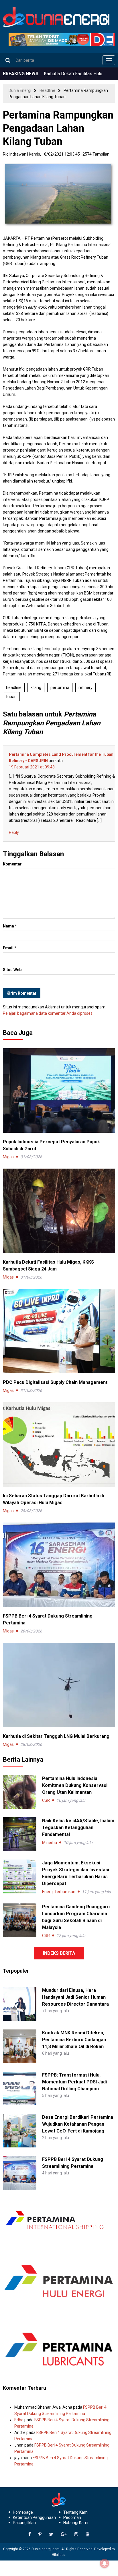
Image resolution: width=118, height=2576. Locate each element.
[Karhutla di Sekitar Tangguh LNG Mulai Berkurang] (59, 1684)
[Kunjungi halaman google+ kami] (64, 2534)
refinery (85, 687)
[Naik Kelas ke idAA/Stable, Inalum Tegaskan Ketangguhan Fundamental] (20, 1834)
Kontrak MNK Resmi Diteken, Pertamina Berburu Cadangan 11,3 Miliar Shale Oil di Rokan (74, 2040)
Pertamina (60, 687)
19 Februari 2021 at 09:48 (32, 767)
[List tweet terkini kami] (51, 2534)
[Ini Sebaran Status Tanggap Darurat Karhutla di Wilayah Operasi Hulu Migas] (59, 1444)
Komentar (12, 864)
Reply (14, 832)
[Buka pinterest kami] (40, 2534)
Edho (19, 2420)
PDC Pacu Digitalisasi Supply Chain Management (55, 1382)
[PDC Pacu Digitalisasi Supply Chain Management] (59, 1330)
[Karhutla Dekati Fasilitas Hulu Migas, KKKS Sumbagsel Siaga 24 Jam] (59, 1210)
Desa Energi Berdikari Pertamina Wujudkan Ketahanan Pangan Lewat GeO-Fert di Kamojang (78, 2124)
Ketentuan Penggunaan (34, 2517)
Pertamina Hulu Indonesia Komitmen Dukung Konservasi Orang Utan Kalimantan (75, 1785)
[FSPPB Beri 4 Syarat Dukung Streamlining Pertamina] (59, 1564)
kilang (36, 687)
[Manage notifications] (105, 2563)
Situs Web (12, 970)
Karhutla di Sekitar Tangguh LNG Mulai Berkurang (56, 1736)
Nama (10, 926)
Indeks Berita (59, 1953)
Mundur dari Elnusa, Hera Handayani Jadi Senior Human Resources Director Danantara (75, 1997)
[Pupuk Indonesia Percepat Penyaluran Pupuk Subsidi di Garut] (59, 1090)
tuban (11, 697)
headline (14, 687)
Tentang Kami (76, 2512)
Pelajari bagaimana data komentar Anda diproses (48, 1013)
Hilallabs (59, 2555)
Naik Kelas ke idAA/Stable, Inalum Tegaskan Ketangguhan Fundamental (78, 1828)
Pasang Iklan (24, 2523)
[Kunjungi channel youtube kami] (88, 2534)
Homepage (23, 2512)
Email (10, 948)
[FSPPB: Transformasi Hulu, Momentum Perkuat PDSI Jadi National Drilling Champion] (20, 2088)
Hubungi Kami (76, 2523)
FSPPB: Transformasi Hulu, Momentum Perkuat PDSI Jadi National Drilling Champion (74, 2082)
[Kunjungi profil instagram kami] (76, 2534)
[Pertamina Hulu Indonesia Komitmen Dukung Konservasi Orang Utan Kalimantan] (20, 1792)
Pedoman (72, 2517)
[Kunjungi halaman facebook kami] (30, 2534)
